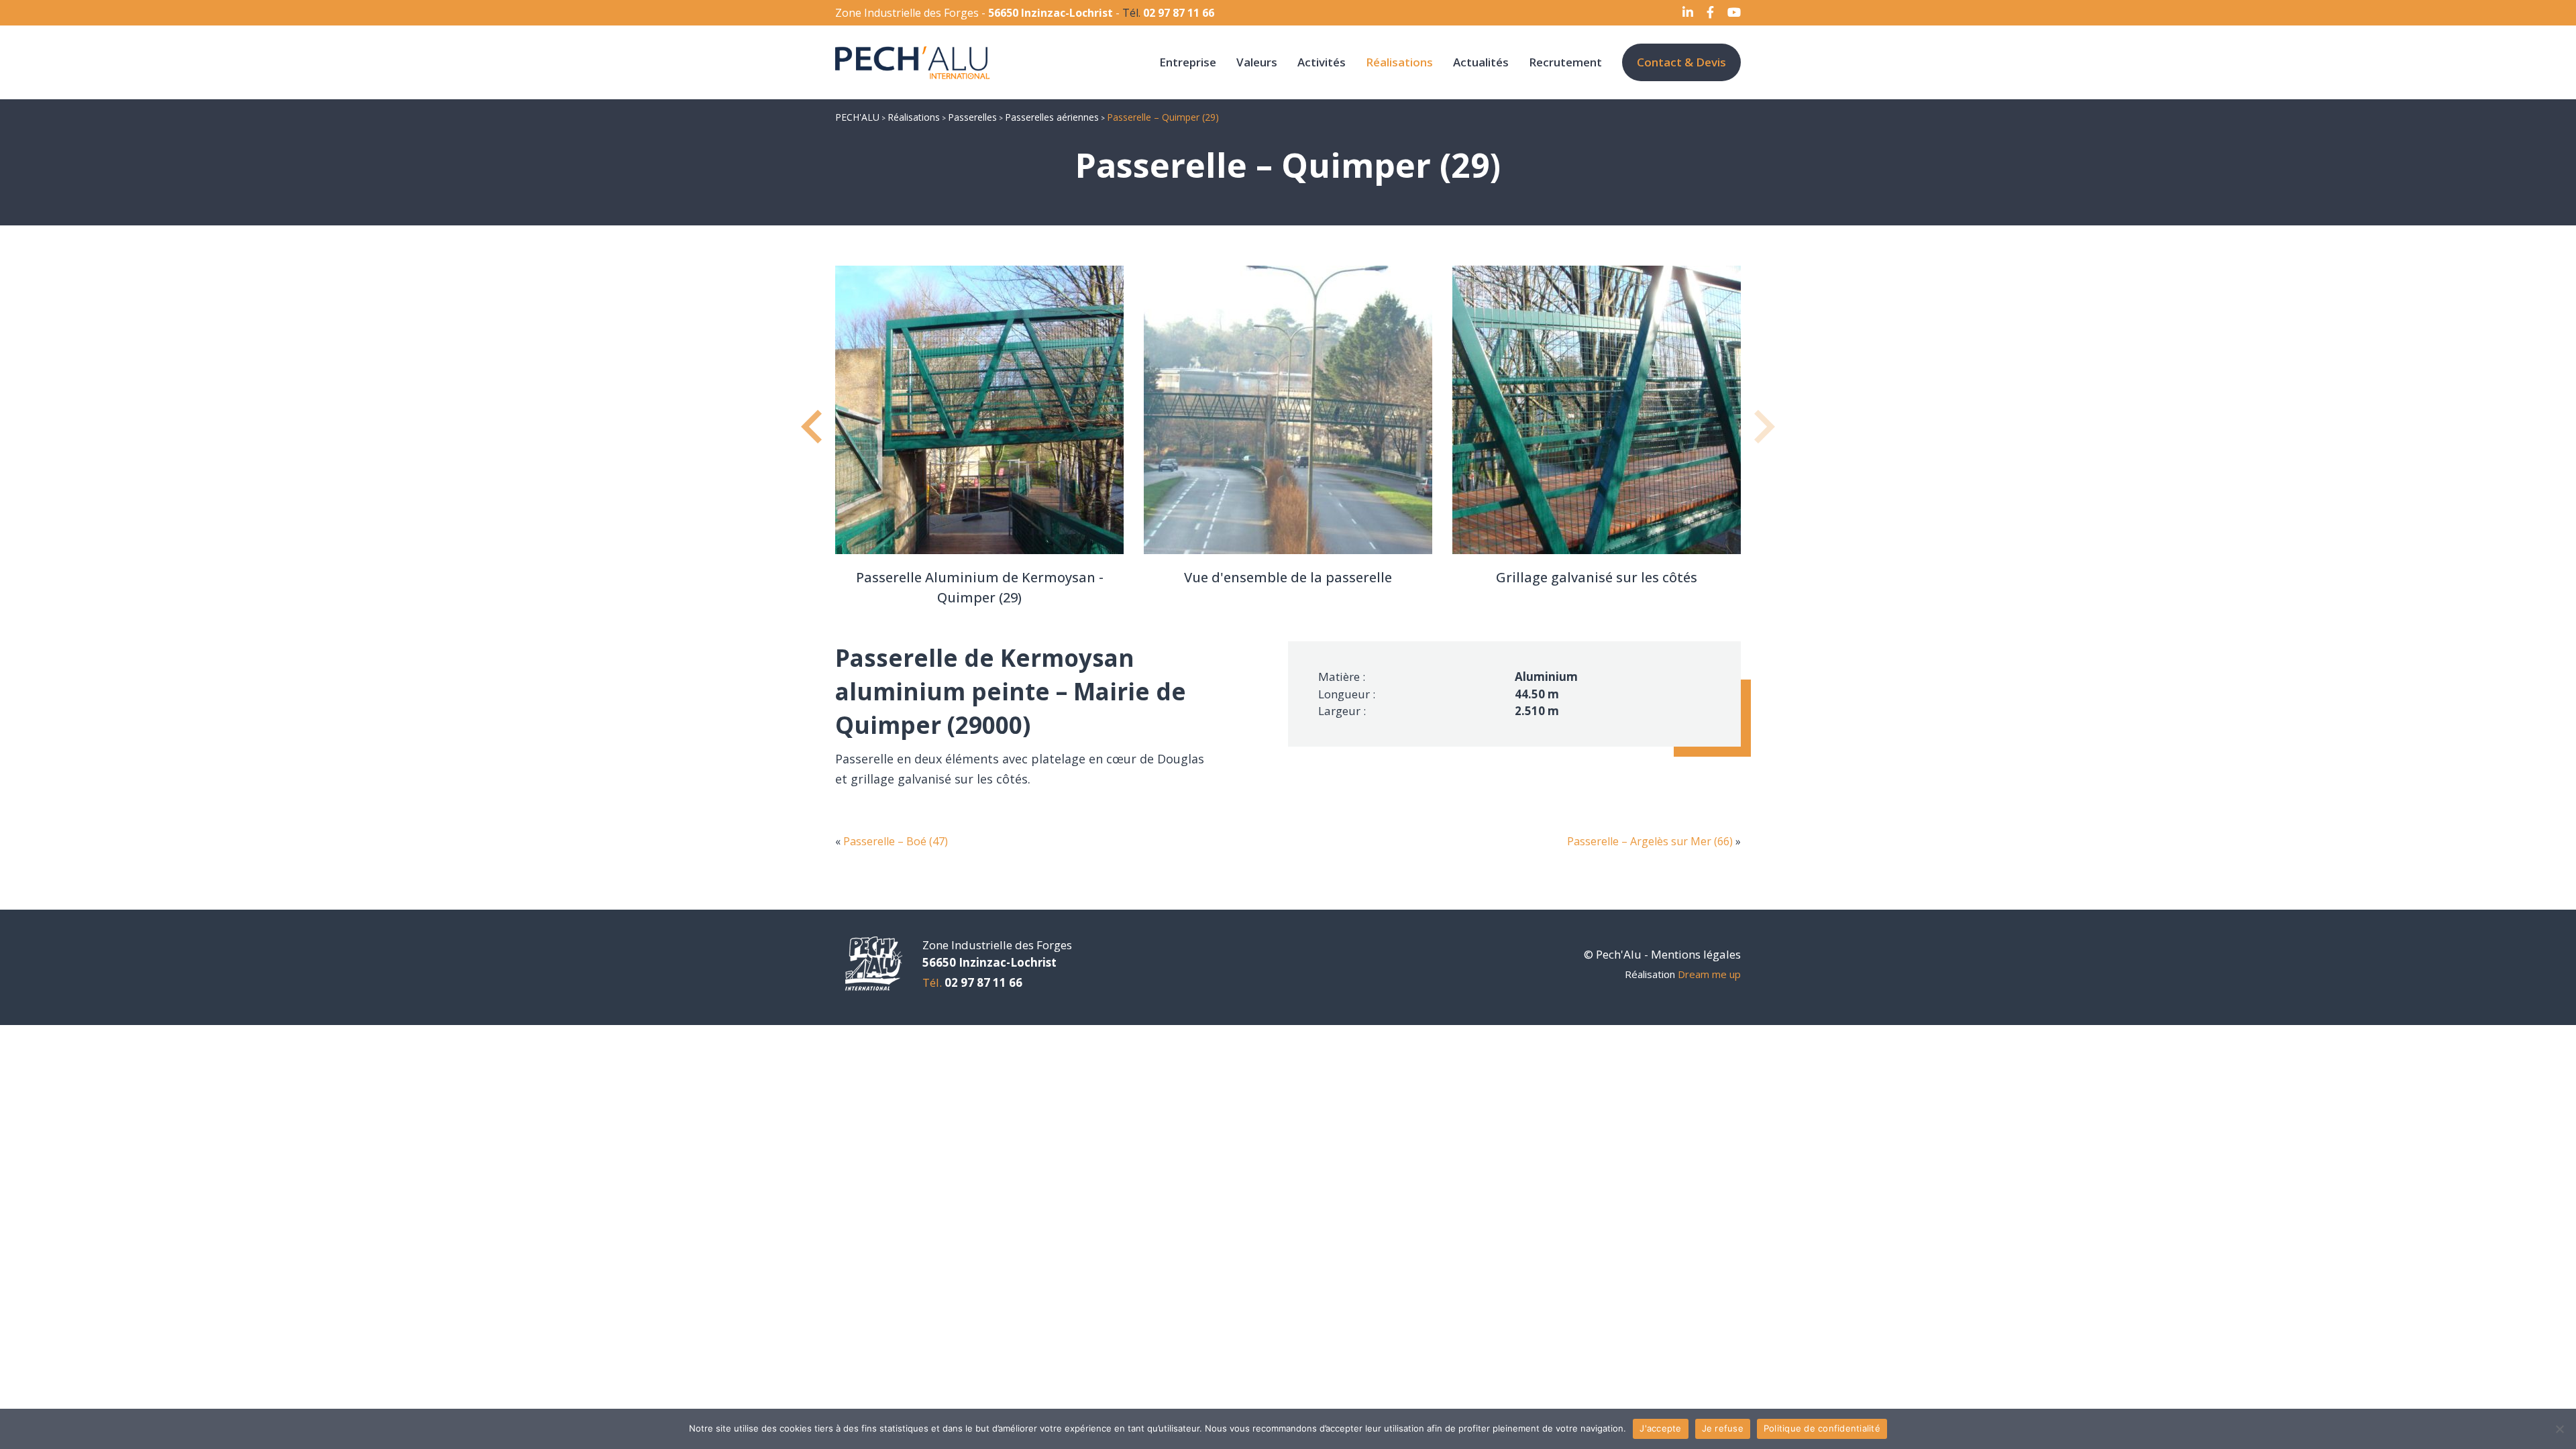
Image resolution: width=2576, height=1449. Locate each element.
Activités (1322, 62)
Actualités (1481, 62)
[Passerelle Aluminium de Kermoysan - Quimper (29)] (979, 410)
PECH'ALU (857, 117)
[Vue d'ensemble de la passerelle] (1288, 410)
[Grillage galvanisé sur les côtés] (1597, 410)
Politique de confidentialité (1822, 1428)
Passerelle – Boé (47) (896, 841)
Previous (815, 437)
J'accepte (1660, 1428)
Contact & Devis (1681, 62)
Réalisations (1399, 62)
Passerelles (972, 117)
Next (1761, 437)
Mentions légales (1696, 954)
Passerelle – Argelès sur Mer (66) (1650, 841)
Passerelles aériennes (1052, 117)
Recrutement (1565, 62)
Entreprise (1188, 62)
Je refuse (1723, 1428)
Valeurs (1257, 62)
